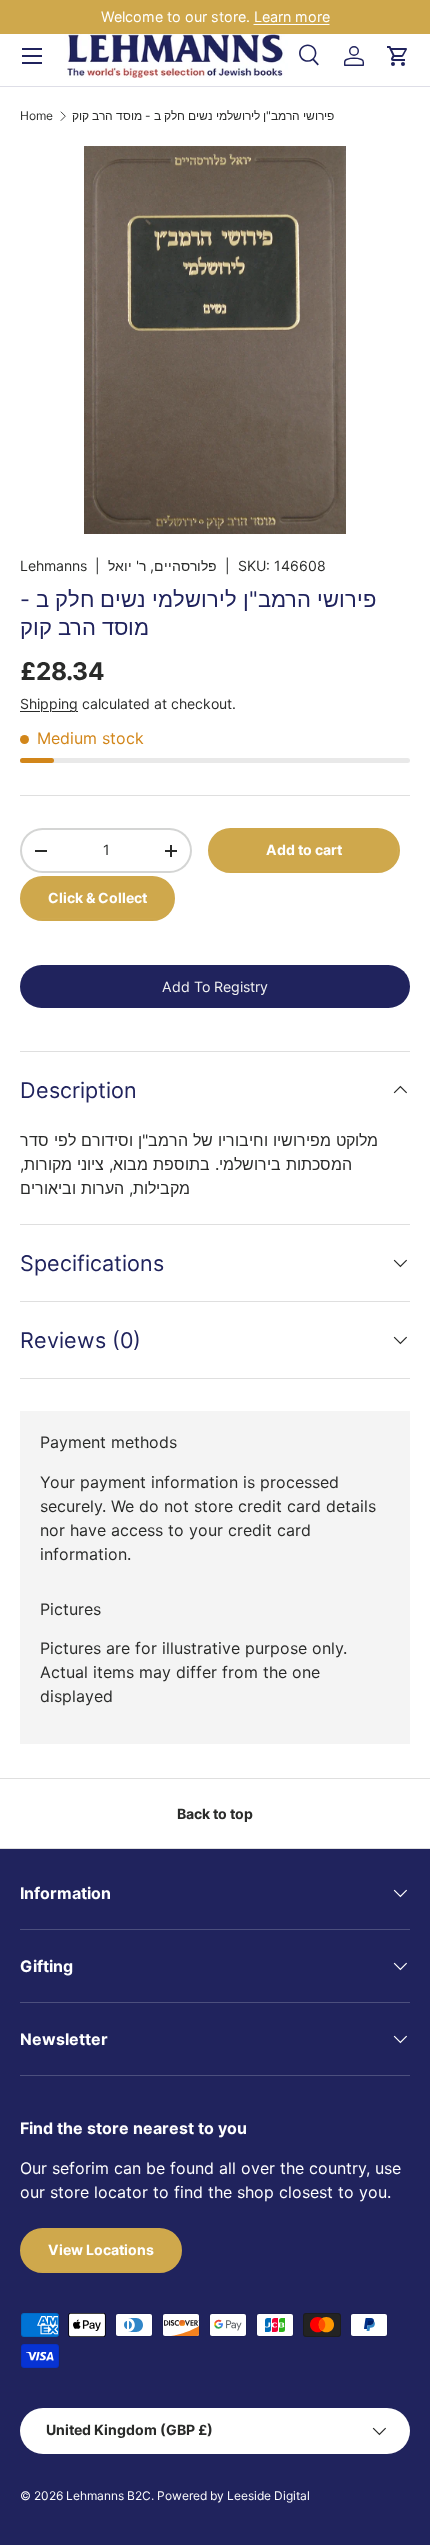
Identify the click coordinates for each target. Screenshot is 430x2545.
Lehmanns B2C (108, 2495)
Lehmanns (53, 565)
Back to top (215, 1813)
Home (36, 116)
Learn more (292, 16)
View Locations (101, 2249)
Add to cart (304, 849)
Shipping (49, 703)
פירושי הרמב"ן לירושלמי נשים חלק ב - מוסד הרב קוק (203, 116)
